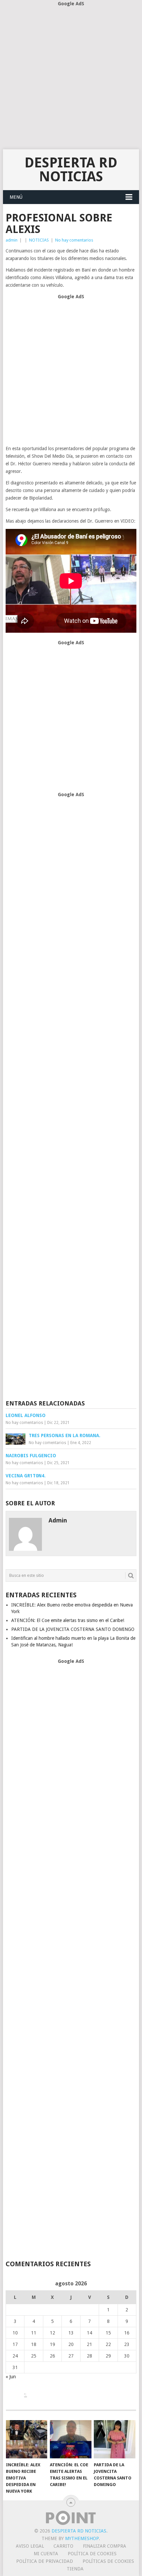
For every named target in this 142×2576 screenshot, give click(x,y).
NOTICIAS (39, 240)
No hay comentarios (74, 240)
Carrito (63, 2546)
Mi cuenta (46, 2554)
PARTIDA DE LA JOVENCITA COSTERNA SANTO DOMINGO (73, 1629)
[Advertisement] (71, 78)
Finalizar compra (105, 2546)
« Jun (11, 2377)
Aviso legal (30, 2546)
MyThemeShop (82, 2538)
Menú (16, 197)
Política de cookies (92, 2554)
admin (12, 240)
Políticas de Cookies (108, 2561)
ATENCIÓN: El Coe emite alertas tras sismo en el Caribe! (68, 1620)
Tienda (75, 2569)
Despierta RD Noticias (71, 170)
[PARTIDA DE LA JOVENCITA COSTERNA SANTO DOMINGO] (114, 2439)
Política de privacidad (45, 2561)
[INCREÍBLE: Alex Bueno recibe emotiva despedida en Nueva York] (27, 2439)
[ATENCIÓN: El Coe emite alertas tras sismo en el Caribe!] (71, 2439)
